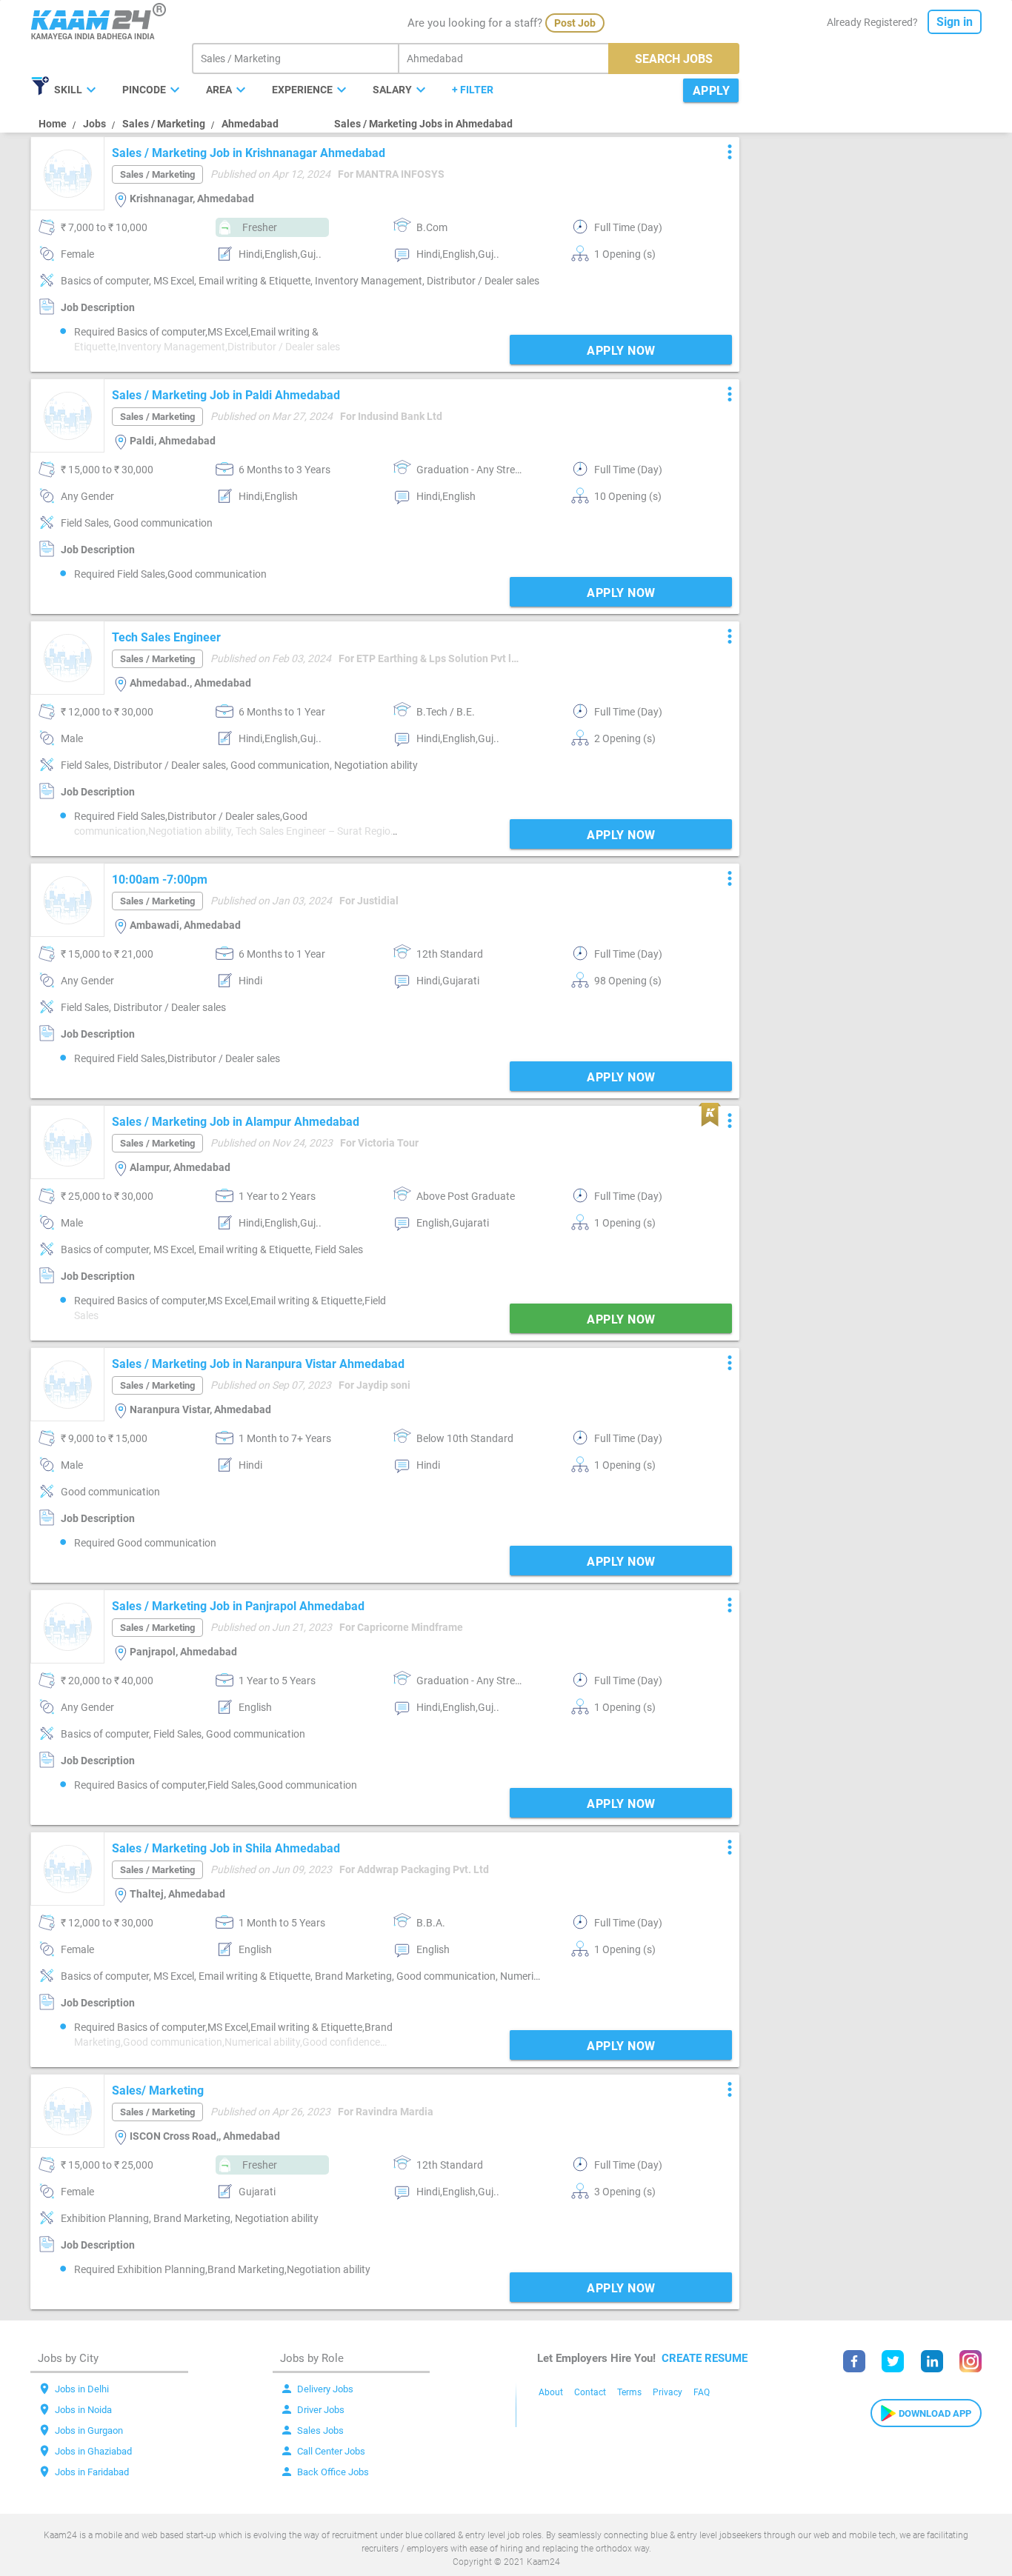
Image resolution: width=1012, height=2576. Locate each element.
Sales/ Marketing (158, 2091)
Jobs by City (68, 2358)
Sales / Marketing (164, 124)
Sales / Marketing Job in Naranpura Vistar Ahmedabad (258, 1364)
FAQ (702, 2392)
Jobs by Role (312, 2358)
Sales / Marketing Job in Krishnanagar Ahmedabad (249, 153)
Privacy (668, 2392)
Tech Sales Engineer (166, 637)
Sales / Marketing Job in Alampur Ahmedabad (236, 1122)
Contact (590, 2392)
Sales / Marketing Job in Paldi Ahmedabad (226, 395)
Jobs (94, 124)
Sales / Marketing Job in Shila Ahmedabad (226, 1848)
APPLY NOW (621, 351)
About (551, 2392)
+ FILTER (473, 90)
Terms (629, 2392)
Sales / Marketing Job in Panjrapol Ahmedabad (238, 1606)
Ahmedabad (250, 124)
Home (53, 124)
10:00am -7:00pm (160, 880)
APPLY (712, 91)
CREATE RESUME (705, 2358)
